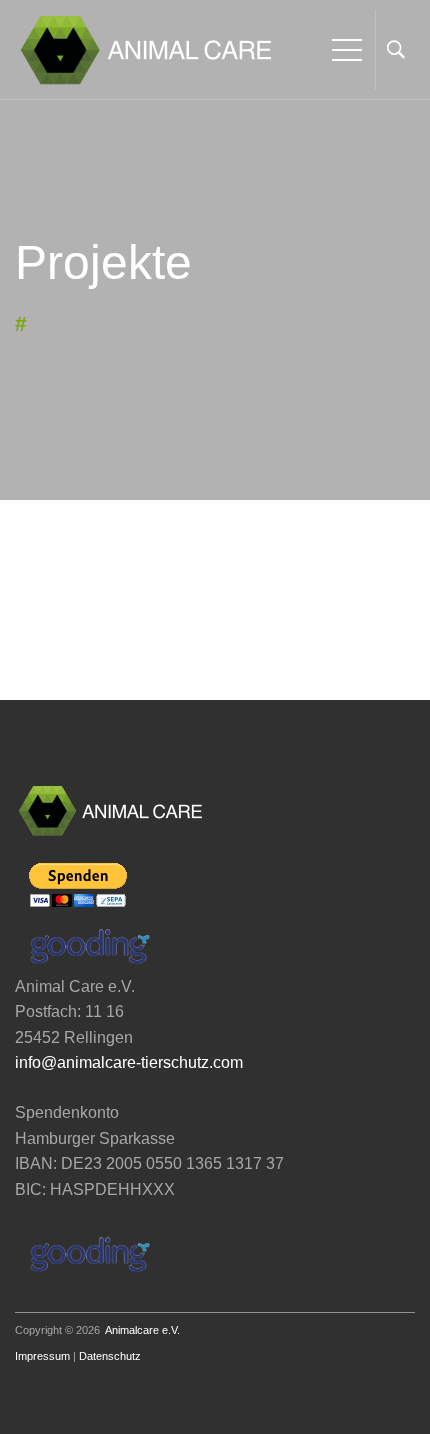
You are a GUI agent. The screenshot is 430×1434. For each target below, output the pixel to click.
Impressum (42, 1356)
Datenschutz (110, 1356)
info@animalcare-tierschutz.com (129, 1062)
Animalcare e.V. (142, 1330)
